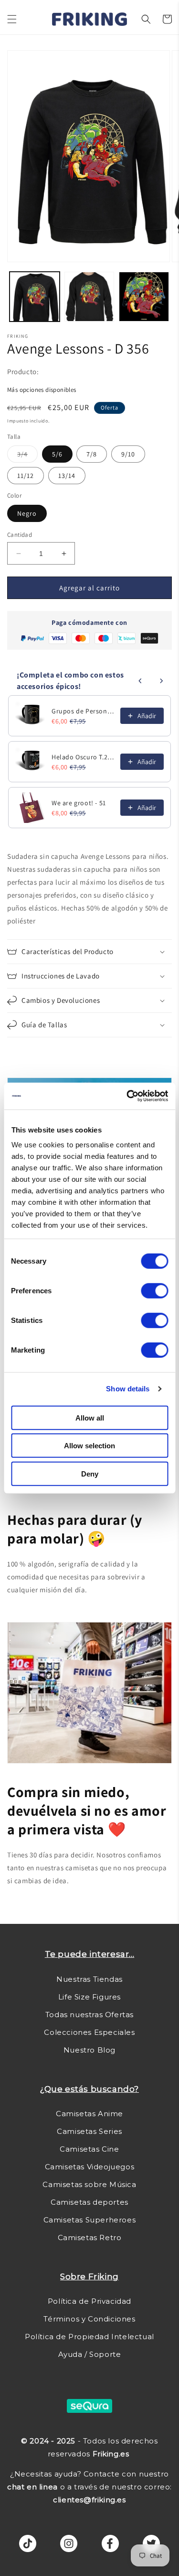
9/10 (128, 454)
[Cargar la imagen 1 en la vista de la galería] (35, 297)
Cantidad (20, 535)
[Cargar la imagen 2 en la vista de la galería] (89, 297)
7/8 (92, 454)
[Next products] (161, 681)
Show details (128, 1389)
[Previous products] (140, 681)
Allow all (90, 1417)
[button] (12, 19)
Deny (90, 1473)
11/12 (26, 476)
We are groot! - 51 (79, 803)
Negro (27, 513)
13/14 (67, 476)
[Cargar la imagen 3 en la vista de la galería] (144, 297)
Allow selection (89, 1446)
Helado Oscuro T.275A (83, 757)
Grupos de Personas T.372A (83, 711)
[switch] (154, 1290)
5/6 (57, 454)
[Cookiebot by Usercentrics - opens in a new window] (127, 1096)
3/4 (27, 456)
